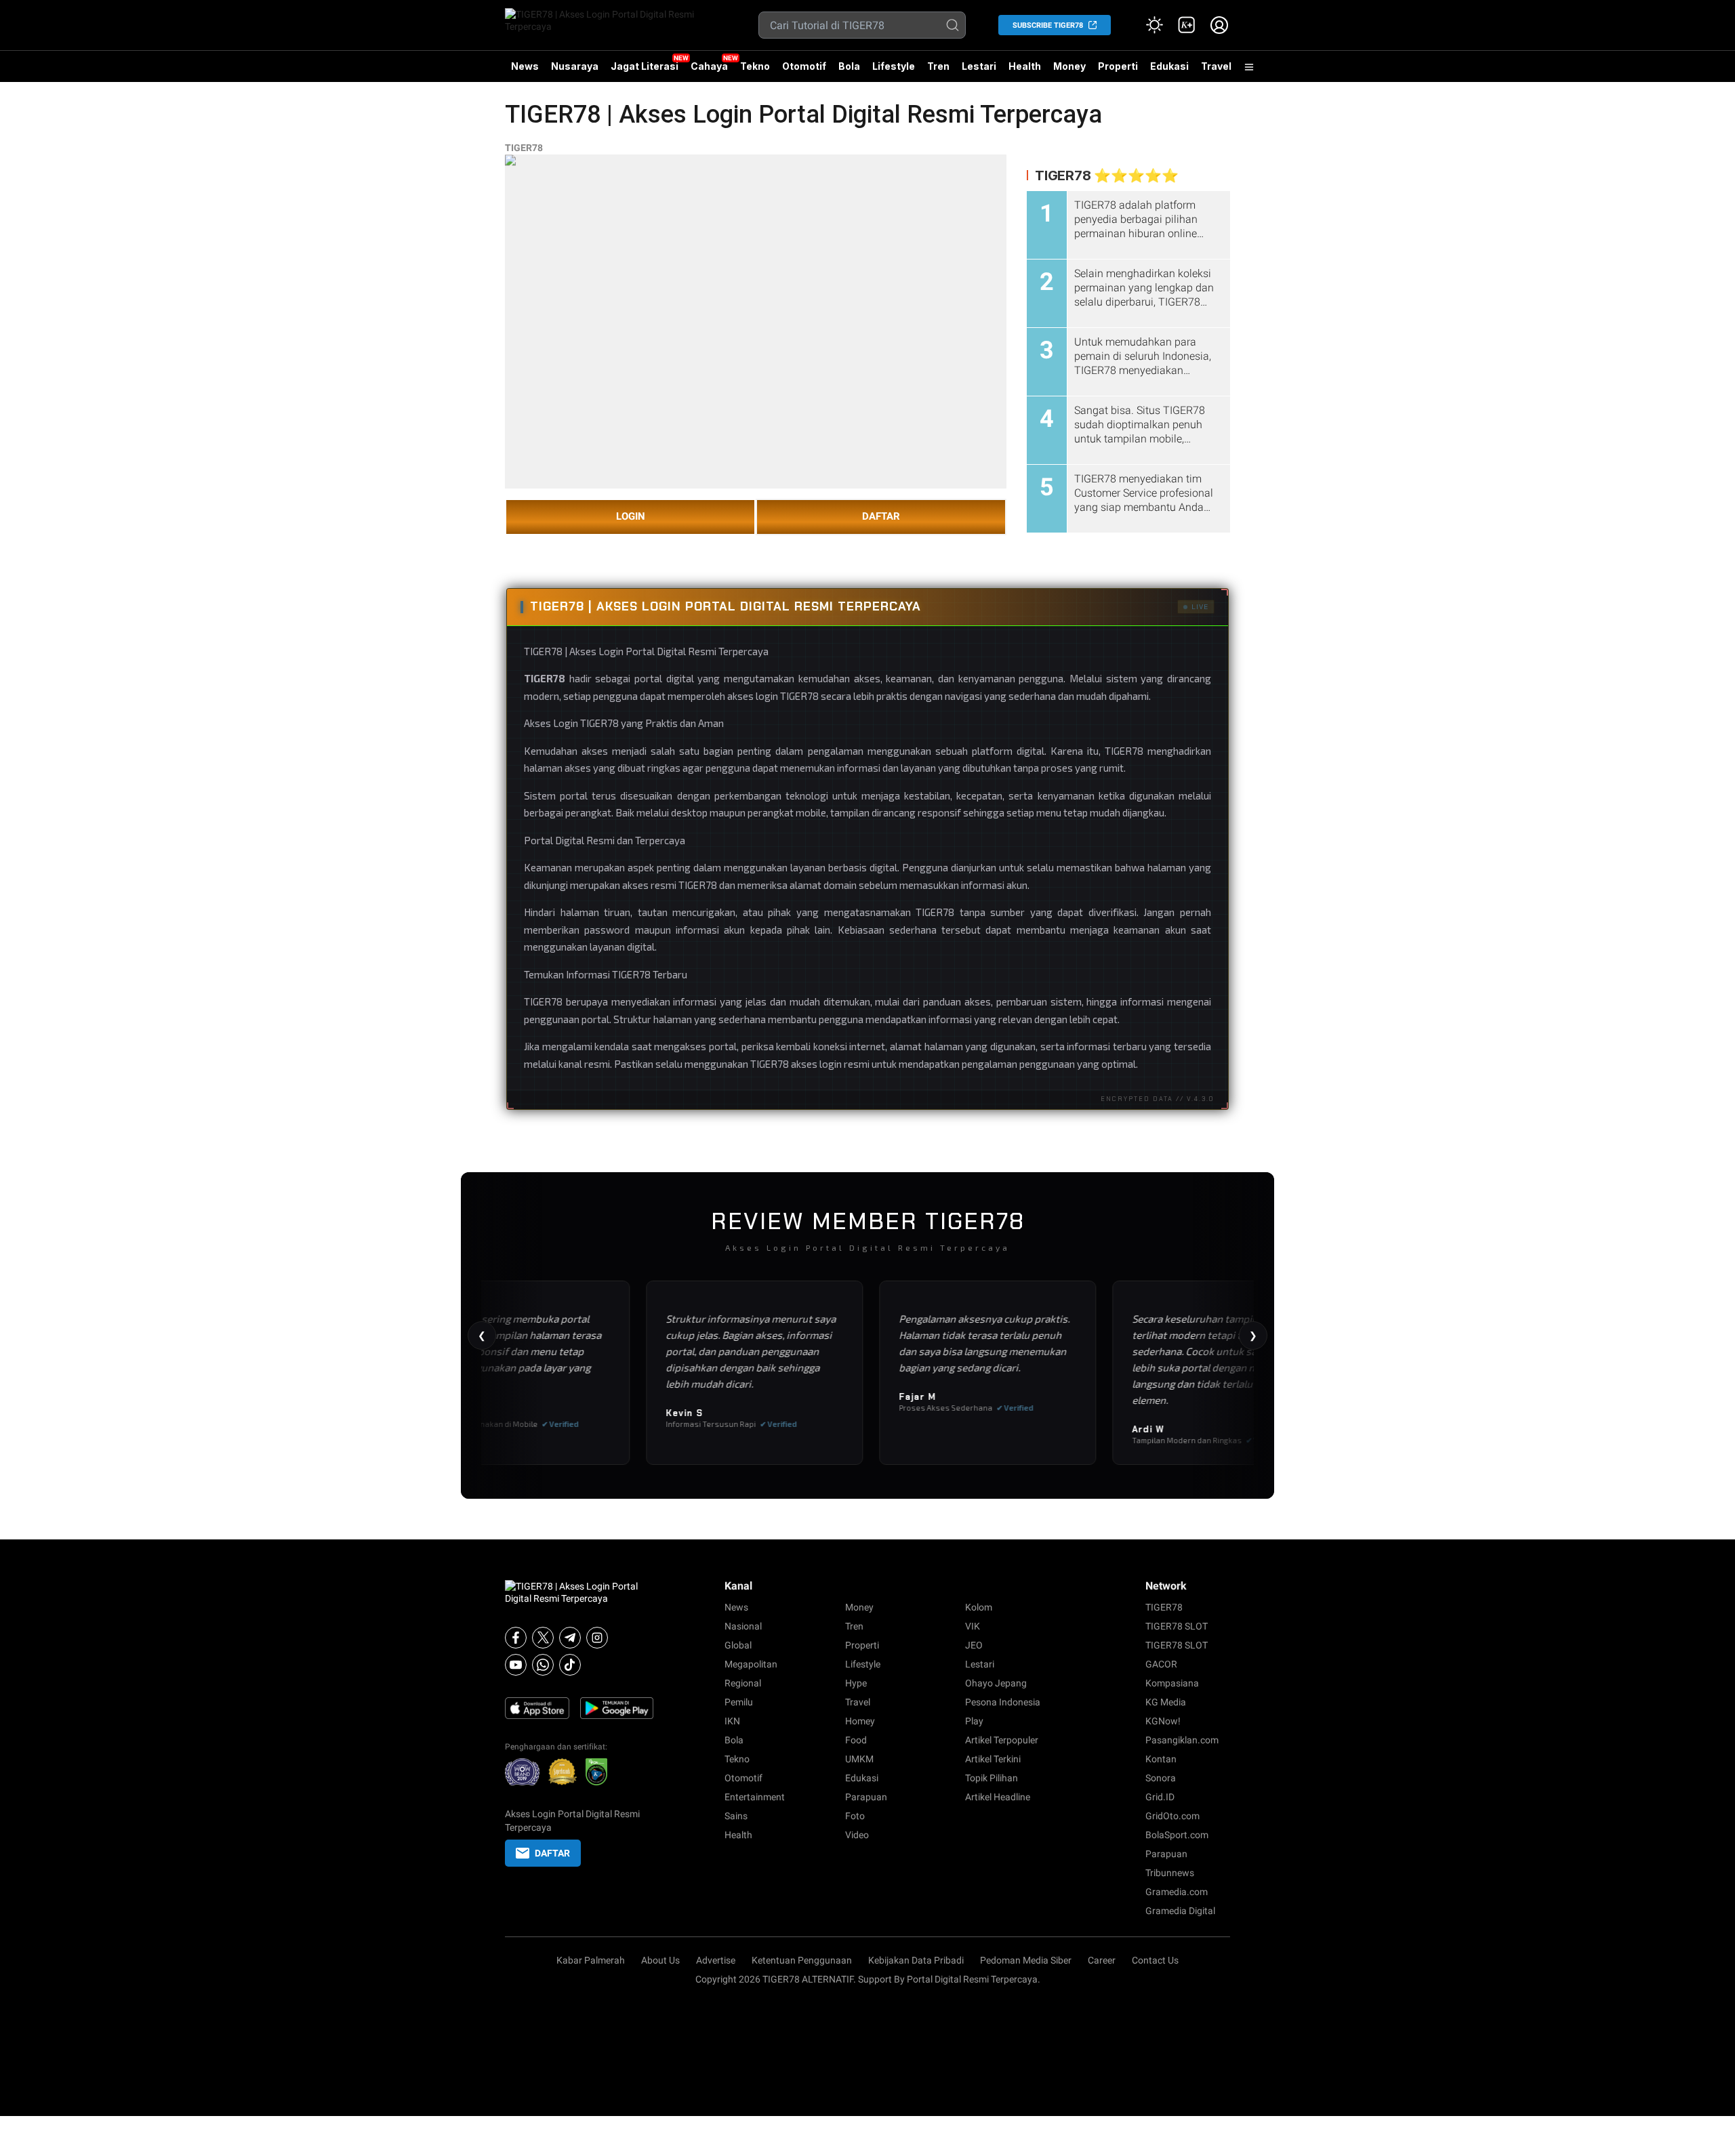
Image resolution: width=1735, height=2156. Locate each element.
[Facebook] (516, 1638)
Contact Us (1155, 1960)
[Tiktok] (570, 1665)
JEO (974, 1645)
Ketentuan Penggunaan (802, 1960)
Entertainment (755, 1797)
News (525, 66)
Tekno (755, 66)
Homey (860, 1721)
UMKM (859, 1759)
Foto (855, 1816)
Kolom (979, 1607)
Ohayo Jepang (996, 1683)
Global (738, 1645)
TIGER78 (524, 148)
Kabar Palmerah (591, 1960)
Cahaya (709, 66)
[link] (1187, 25)
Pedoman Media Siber (1026, 1960)
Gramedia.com (1177, 1892)
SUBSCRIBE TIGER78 (1048, 25)
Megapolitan (751, 1664)
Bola (849, 66)
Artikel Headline (998, 1797)
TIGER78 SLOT (1177, 1626)
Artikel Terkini (993, 1759)
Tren (938, 66)
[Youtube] (516, 1665)
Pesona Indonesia (1003, 1702)
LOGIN (631, 516)
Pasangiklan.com (1182, 1740)
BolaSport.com (1177, 1835)
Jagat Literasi (645, 66)
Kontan (1161, 1759)
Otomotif (804, 66)
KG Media (1166, 1702)
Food (856, 1740)
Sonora (1161, 1778)
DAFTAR (881, 516)
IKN (732, 1721)
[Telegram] (570, 1638)
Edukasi (1169, 66)
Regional (743, 1683)
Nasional (743, 1626)
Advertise (716, 1960)
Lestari (979, 71)
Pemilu (739, 1702)
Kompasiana (1172, 1683)
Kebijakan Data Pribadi (916, 1960)
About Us (660, 1960)
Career (1102, 1960)
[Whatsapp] (543, 1665)
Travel (1216, 66)
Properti (1118, 66)
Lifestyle (894, 66)
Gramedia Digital (1180, 1911)
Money (1069, 66)
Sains (736, 1816)
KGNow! (1163, 1721)
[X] (543, 1638)
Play (974, 1721)
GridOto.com (1172, 1816)
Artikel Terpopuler (1002, 1740)
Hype (856, 1683)
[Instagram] (597, 1638)
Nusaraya (575, 66)
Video (857, 1835)
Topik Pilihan (992, 1778)
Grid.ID (1160, 1797)
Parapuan (866, 1797)
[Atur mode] (1154, 25)
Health (1025, 66)
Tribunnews (1170, 1873)
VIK (973, 1626)
